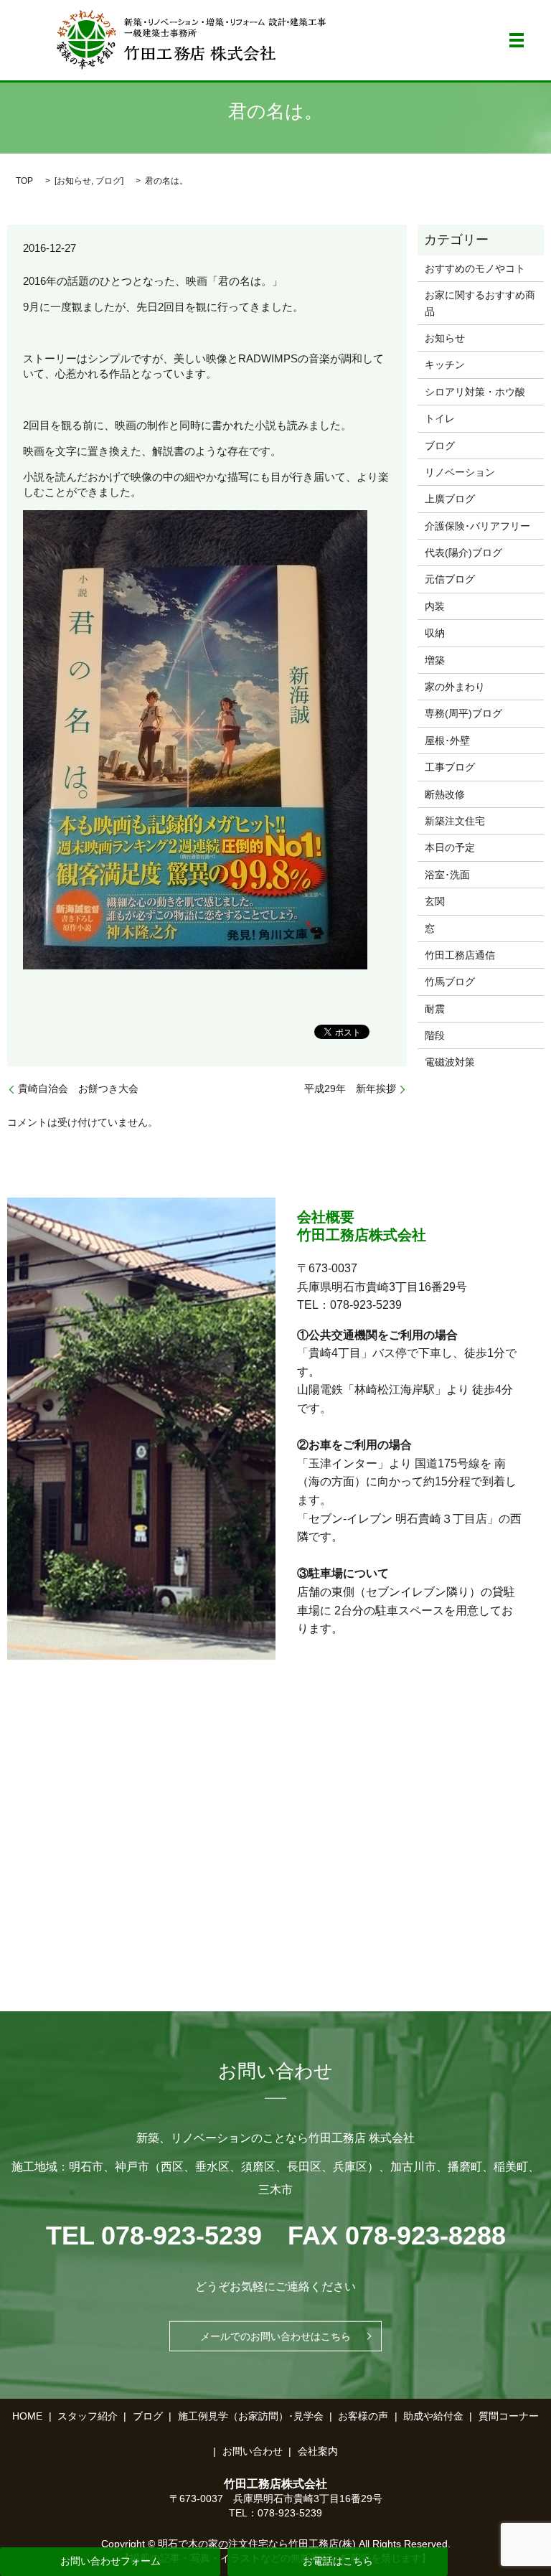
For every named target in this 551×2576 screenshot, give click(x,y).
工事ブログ (450, 767)
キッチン (445, 365)
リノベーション (460, 472)
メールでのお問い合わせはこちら (275, 2336)
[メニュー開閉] (517, 40)
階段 (435, 1035)
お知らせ (74, 181)
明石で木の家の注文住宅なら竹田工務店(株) (257, 2544)
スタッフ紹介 (88, 2416)
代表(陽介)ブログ (463, 553)
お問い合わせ (253, 2451)
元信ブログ (450, 579)
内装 (435, 606)
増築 (435, 660)
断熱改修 (445, 794)
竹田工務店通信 (460, 955)
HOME (27, 2416)
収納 (435, 633)
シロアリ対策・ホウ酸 (475, 392)
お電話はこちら (338, 2561)
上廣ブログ (450, 499)
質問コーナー (509, 2416)
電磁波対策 (450, 1062)
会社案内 (318, 2451)
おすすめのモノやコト (475, 268)
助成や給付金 (433, 2416)
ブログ (108, 181)
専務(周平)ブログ (463, 713)
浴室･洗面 (447, 875)
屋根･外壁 (447, 741)
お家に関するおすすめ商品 (480, 303)
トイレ (440, 418)
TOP (24, 181)
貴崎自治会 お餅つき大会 (78, 1089)
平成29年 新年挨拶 (350, 1089)
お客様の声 (363, 2416)
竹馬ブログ (450, 982)
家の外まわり (455, 687)
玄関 (435, 901)
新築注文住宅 (455, 821)
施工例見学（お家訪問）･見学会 (251, 2416)
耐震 (435, 1009)
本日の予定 (450, 847)
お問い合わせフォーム (110, 2561)
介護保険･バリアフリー (477, 526)
